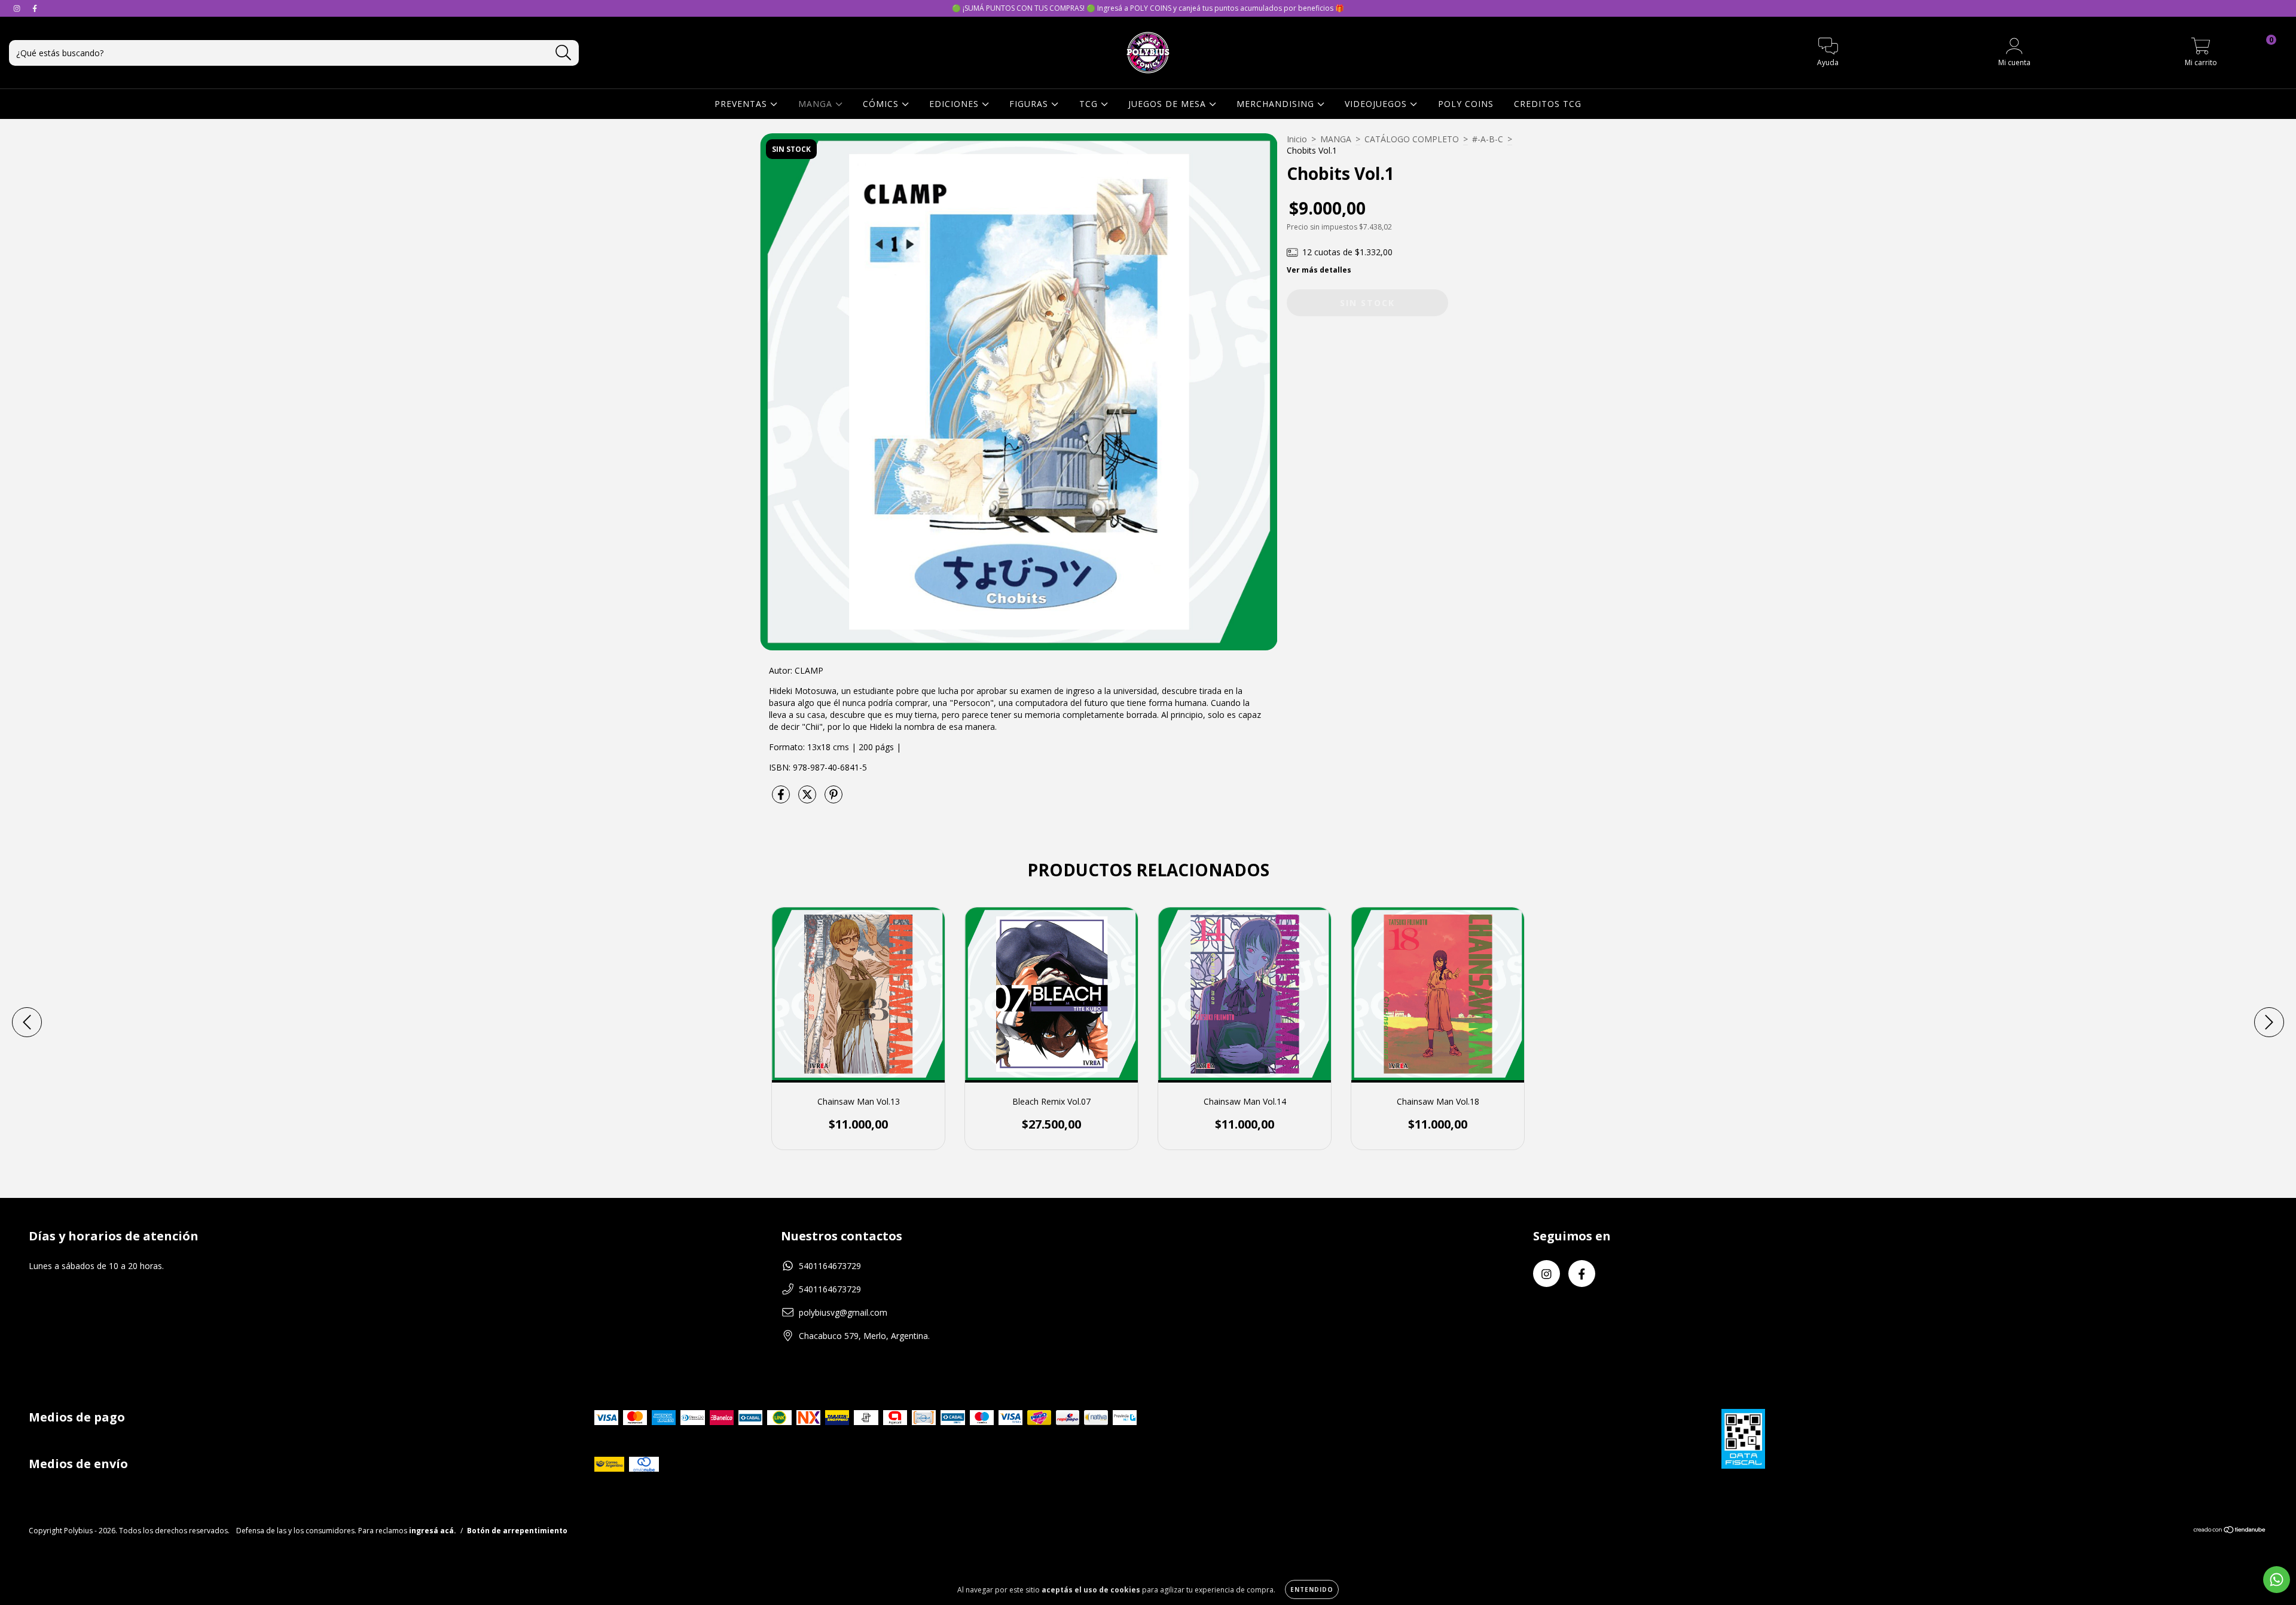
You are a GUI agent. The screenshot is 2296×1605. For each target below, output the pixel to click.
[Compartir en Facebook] (782, 799)
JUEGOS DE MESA (1169, 104)
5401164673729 (830, 1266)
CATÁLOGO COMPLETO (1412, 139)
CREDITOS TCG (1548, 104)
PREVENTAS (742, 104)
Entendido (1312, 1589)
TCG (1090, 104)
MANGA (817, 104)
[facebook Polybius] (35, 8)
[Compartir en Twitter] (808, 799)
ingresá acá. (433, 1531)
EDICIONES (955, 104)
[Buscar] (564, 53)
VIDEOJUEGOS (1377, 104)
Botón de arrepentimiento (517, 1531)
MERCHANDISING (1277, 104)
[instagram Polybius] (18, 8)
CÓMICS (882, 104)
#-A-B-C (1488, 139)
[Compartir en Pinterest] (833, 799)
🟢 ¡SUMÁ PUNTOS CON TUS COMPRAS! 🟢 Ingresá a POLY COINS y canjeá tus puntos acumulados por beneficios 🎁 (1148, 8)
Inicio (1297, 139)
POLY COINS (1466, 104)
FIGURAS (1030, 104)
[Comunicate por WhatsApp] (2277, 1580)
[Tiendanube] (2230, 1531)
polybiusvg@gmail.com (843, 1312)
